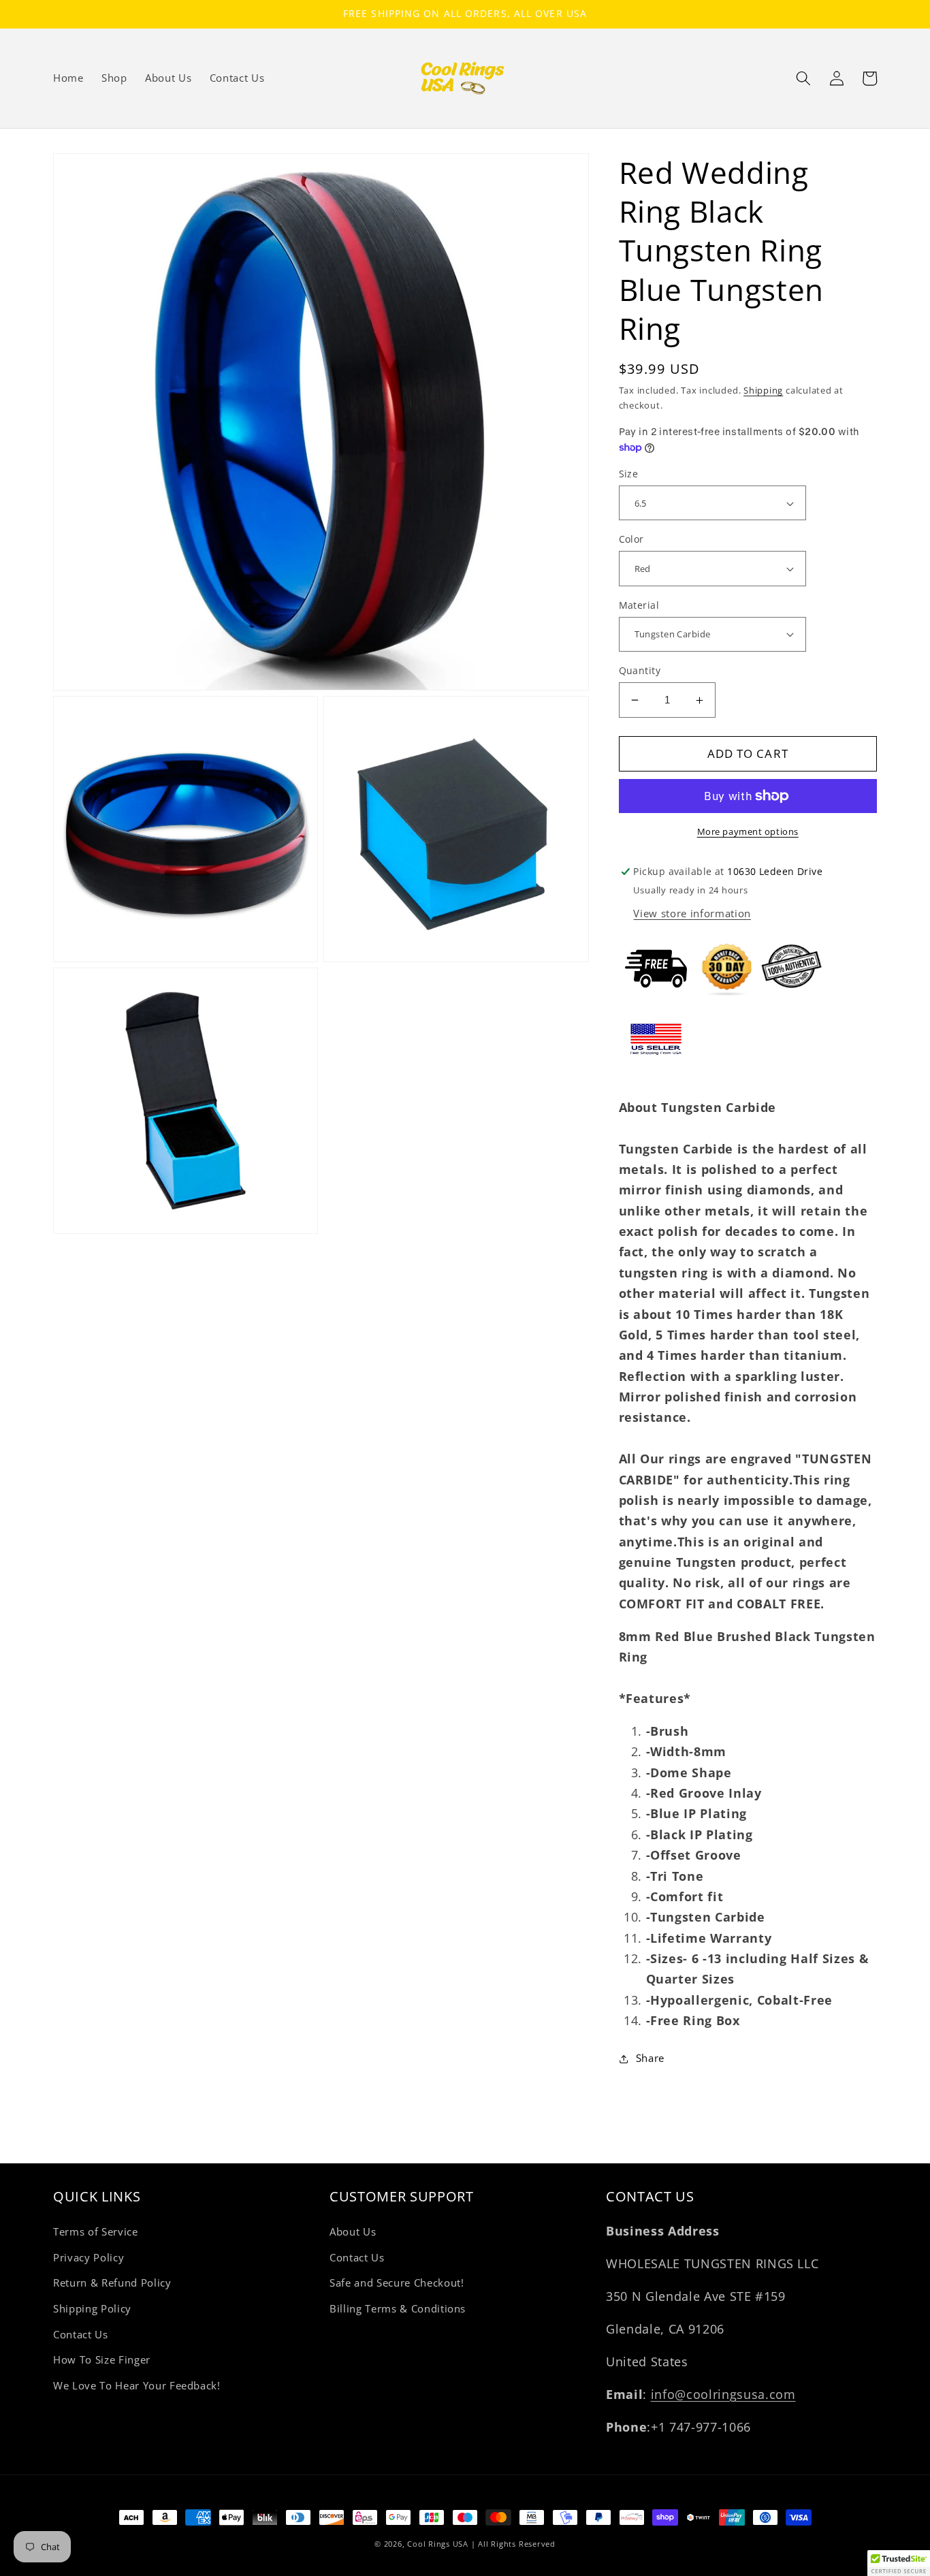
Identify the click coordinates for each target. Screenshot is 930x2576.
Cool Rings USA (438, 2544)
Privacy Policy (89, 2258)
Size (629, 474)
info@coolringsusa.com (723, 2394)
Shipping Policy (92, 2309)
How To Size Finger (102, 2360)
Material (639, 605)
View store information (692, 913)
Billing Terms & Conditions (398, 2309)
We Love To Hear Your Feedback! (137, 2386)
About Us (353, 2232)
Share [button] (650, 2058)
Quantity (640, 670)
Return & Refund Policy (112, 2283)
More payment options (748, 831)
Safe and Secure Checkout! (397, 2283)
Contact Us (81, 2335)
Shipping (763, 390)
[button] (803, 78)
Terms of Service (96, 2232)
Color (631, 539)
